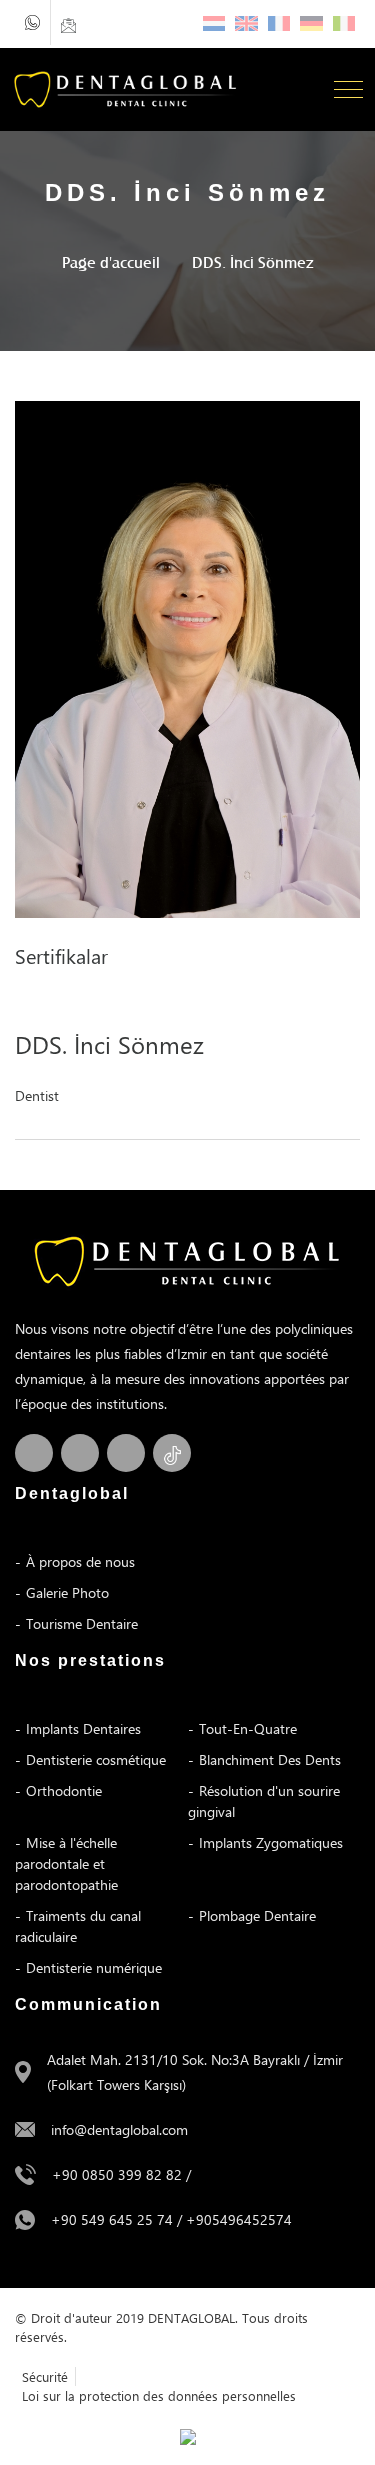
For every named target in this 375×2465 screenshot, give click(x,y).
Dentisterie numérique (94, 1967)
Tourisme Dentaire (82, 1623)
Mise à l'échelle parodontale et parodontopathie (66, 1863)
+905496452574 (239, 2219)
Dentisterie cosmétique (96, 1759)
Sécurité (45, 2376)
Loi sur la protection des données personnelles (159, 2395)
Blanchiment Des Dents (270, 1759)
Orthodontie (64, 1790)
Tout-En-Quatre (248, 1728)
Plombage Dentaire (257, 1915)
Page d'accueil (111, 262)
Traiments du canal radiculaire (78, 1926)
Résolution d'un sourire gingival (264, 1801)
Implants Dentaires (83, 1728)
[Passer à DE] (311, 23)
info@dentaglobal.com (119, 2129)
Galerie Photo (67, 1592)
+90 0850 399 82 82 (117, 2174)
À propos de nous (80, 1561)
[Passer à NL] (214, 23)
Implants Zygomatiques (271, 1842)
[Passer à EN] (246, 23)
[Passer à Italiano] (344, 23)
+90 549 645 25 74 (112, 2219)
